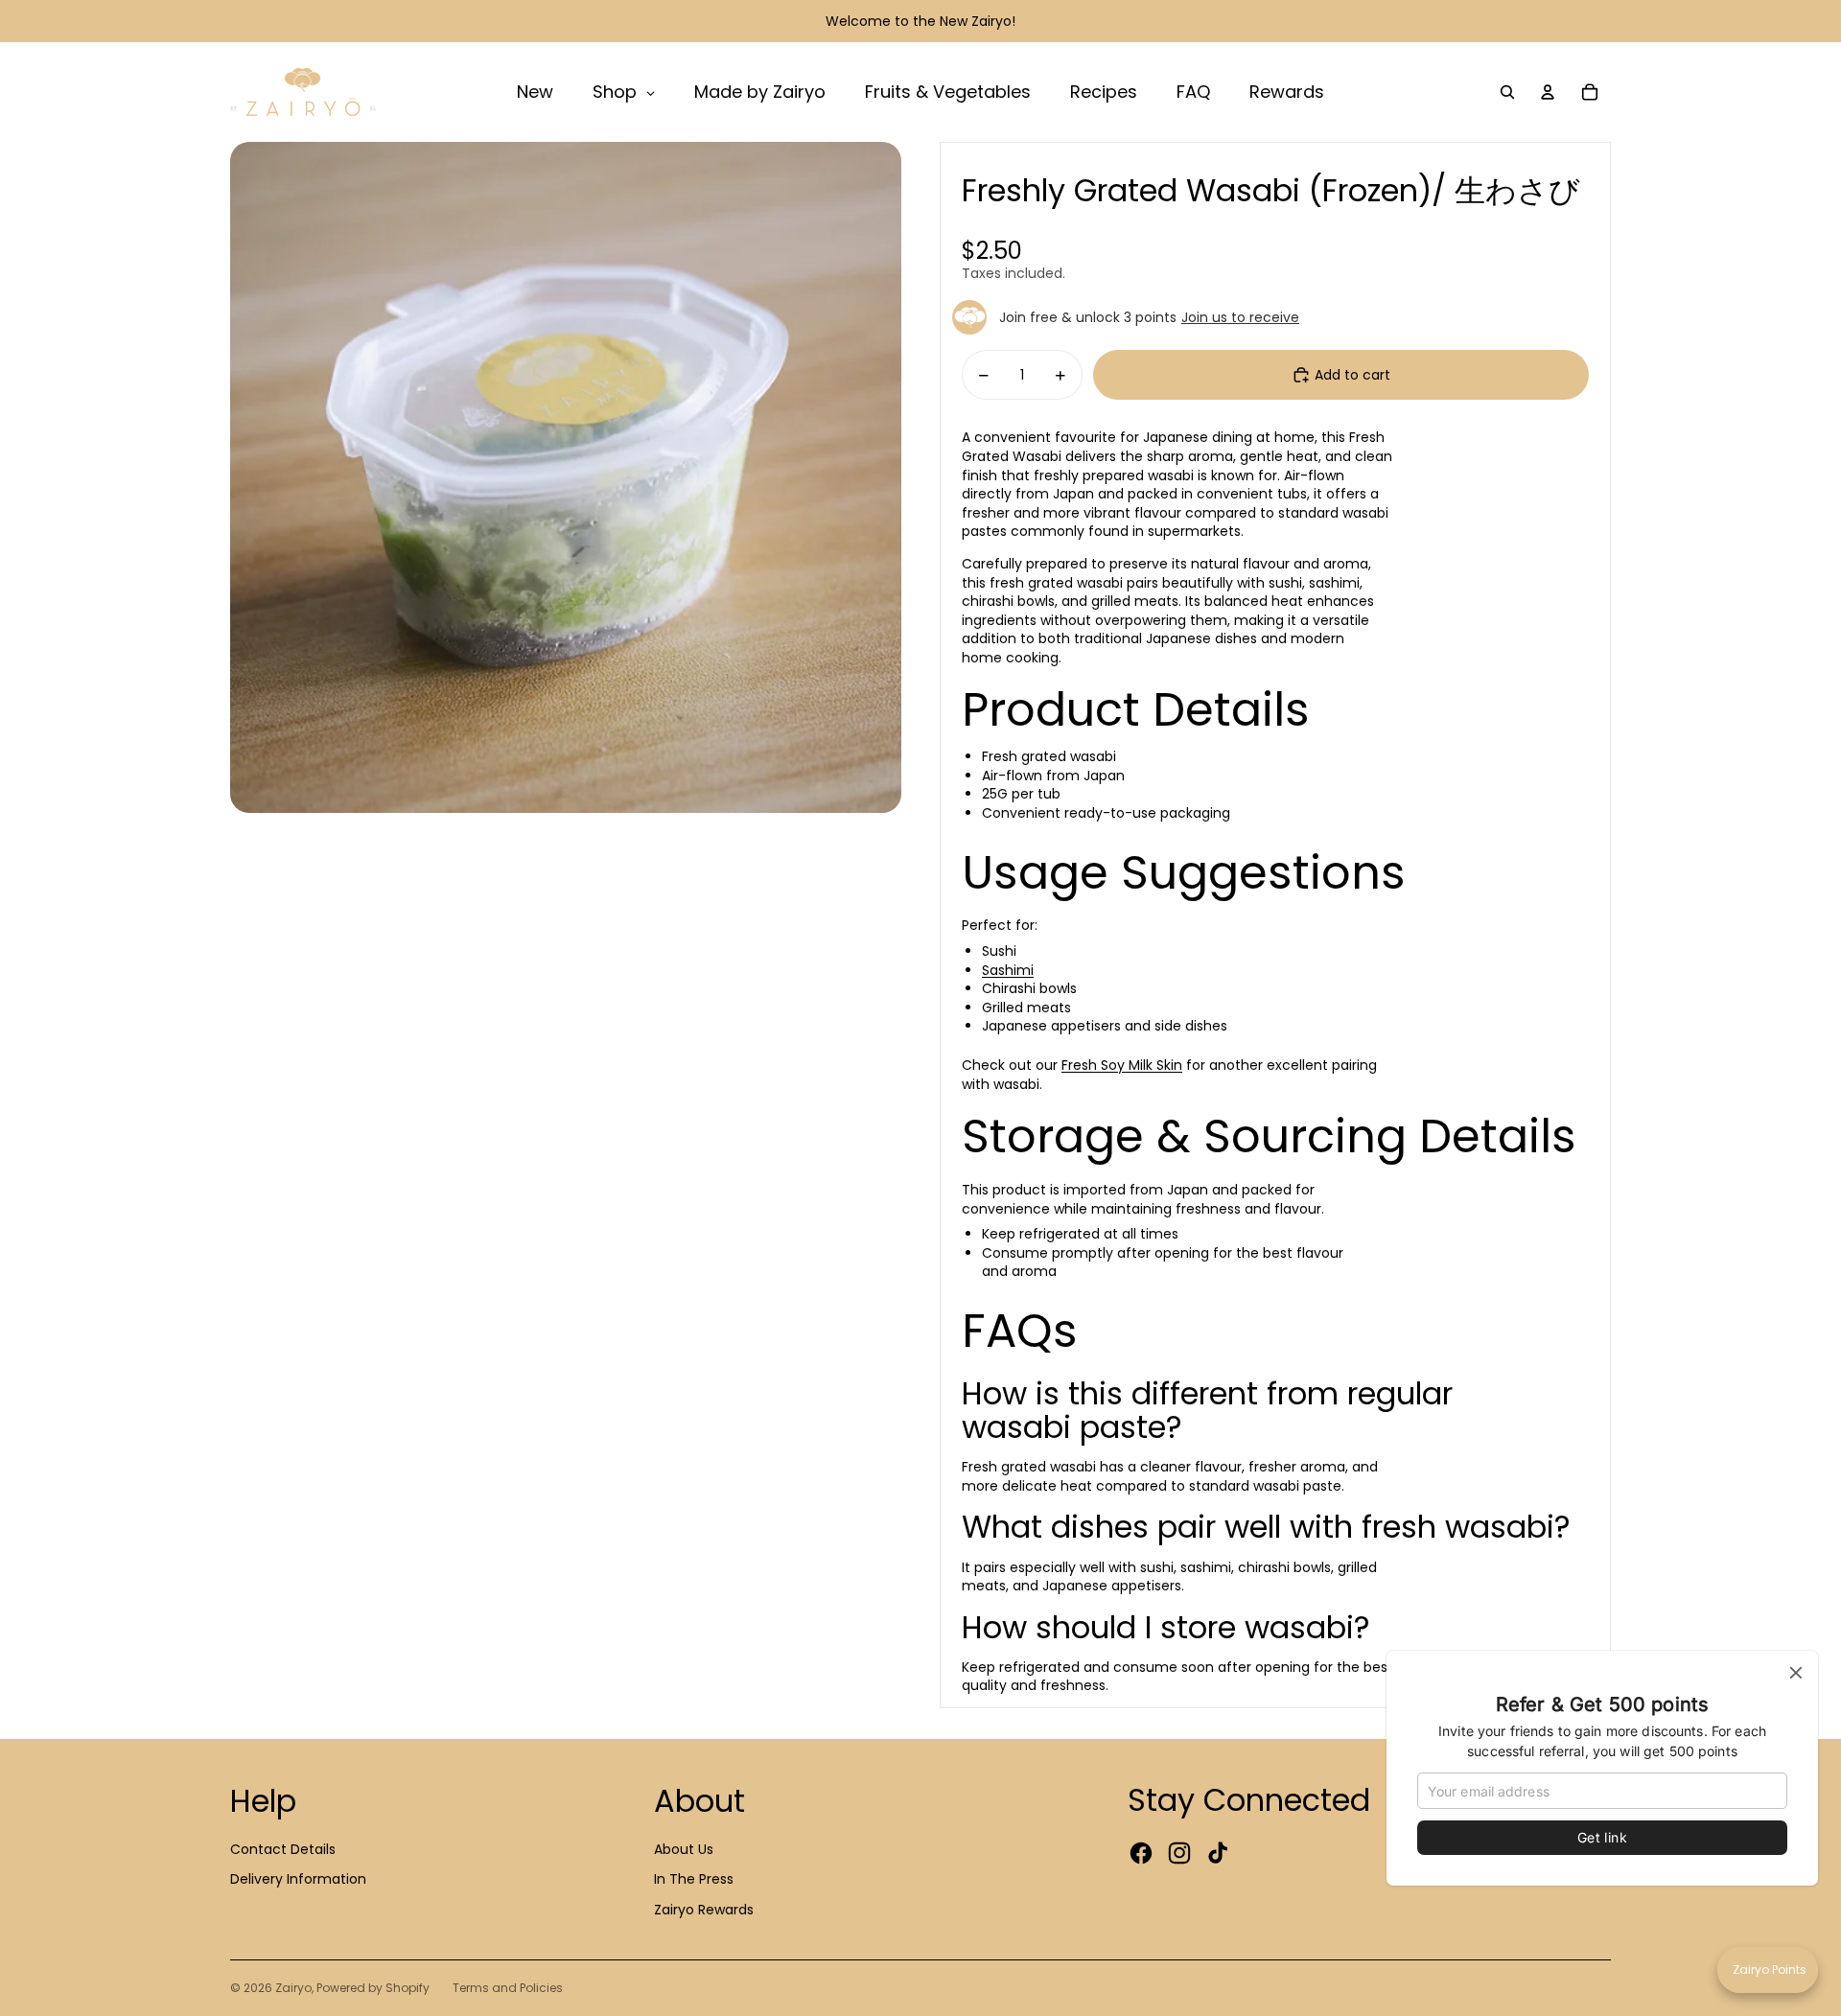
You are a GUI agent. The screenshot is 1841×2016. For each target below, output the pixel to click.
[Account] (1548, 92)
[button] (1768, 1970)
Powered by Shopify (373, 1988)
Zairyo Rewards (704, 1910)
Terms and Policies (508, 1988)
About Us (684, 1849)
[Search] (1507, 92)
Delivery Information (298, 1879)
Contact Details (283, 1849)
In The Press (694, 1879)
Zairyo (293, 1988)
